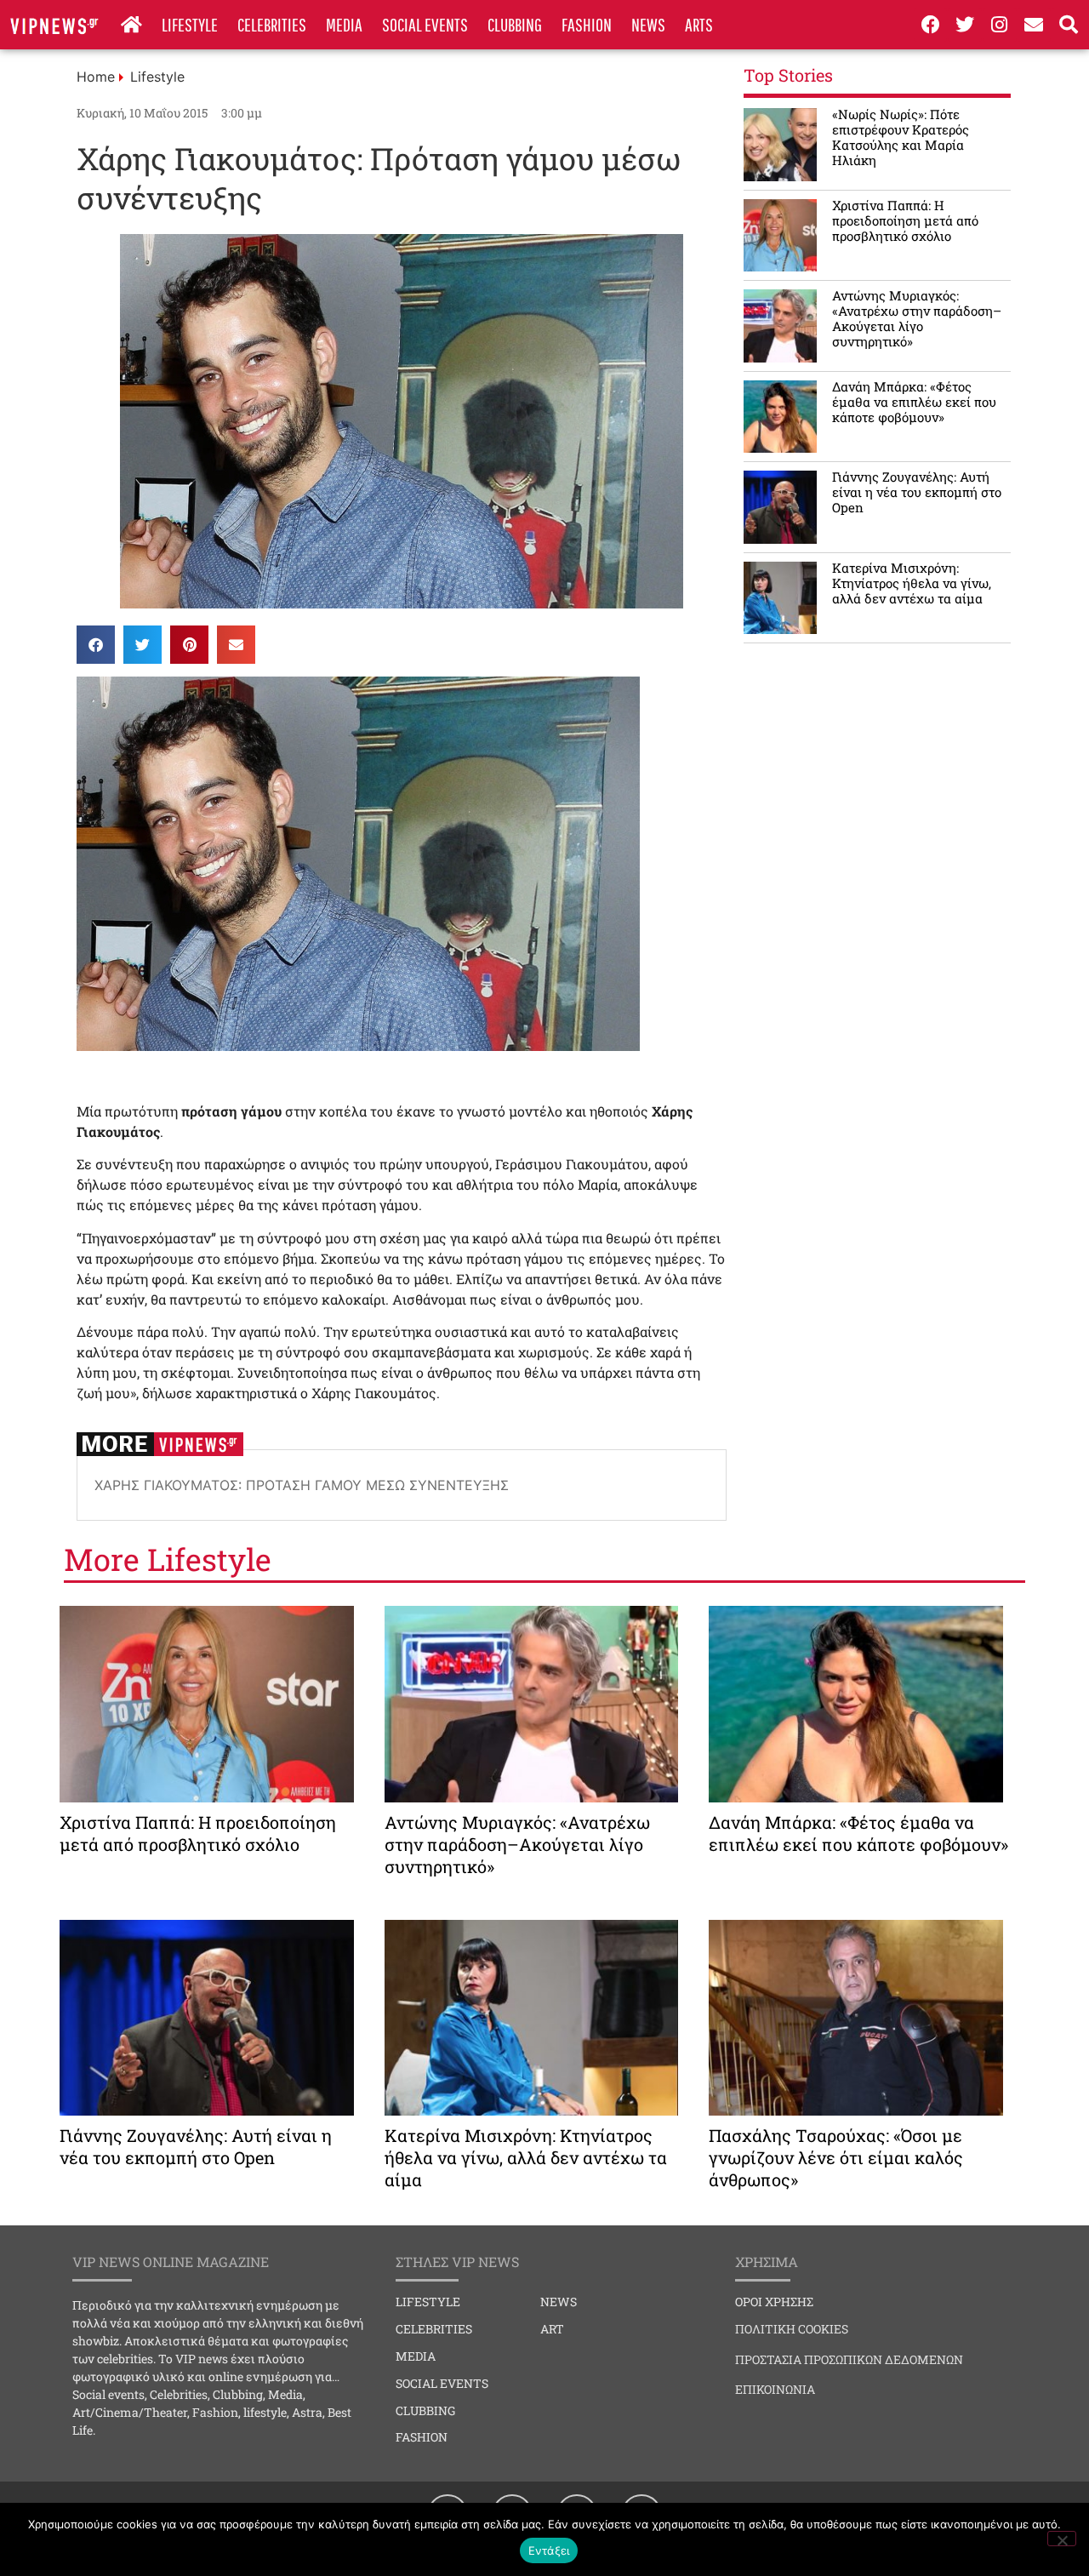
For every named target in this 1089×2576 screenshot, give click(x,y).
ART (552, 2329)
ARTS (699, 24)
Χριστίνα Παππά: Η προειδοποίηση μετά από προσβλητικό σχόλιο (905, 220)
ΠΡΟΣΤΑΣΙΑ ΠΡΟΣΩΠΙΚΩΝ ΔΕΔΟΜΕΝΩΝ (849, 2359)
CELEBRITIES (272, 24)
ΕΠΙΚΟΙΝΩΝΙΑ (775, 2389)
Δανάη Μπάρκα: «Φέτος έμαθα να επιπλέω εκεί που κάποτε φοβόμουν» (914, 402)
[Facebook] (931, 25)
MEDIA (344, 24)
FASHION (587, 24)
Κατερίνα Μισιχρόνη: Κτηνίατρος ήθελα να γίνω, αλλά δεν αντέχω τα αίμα (912, 583)
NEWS (648, 24)
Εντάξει (549, 2550)
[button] (96, 645)
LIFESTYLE (190, 24)
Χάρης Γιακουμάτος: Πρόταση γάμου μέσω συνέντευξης (302, 1485)
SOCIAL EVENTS (425, 24)
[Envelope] (1035, 25)
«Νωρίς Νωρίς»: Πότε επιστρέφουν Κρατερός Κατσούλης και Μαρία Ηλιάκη (901, 137)
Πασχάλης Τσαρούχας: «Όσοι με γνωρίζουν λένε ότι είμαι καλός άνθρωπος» (836, 2157)
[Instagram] (1000, 25)
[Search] (1069, 25)
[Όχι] (1062, 2539)
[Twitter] (965, 25)
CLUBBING (515, 24)
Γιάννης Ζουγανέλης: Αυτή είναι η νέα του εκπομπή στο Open (917, 492)
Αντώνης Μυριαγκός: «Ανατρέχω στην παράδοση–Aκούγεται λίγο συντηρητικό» (917, 318)
